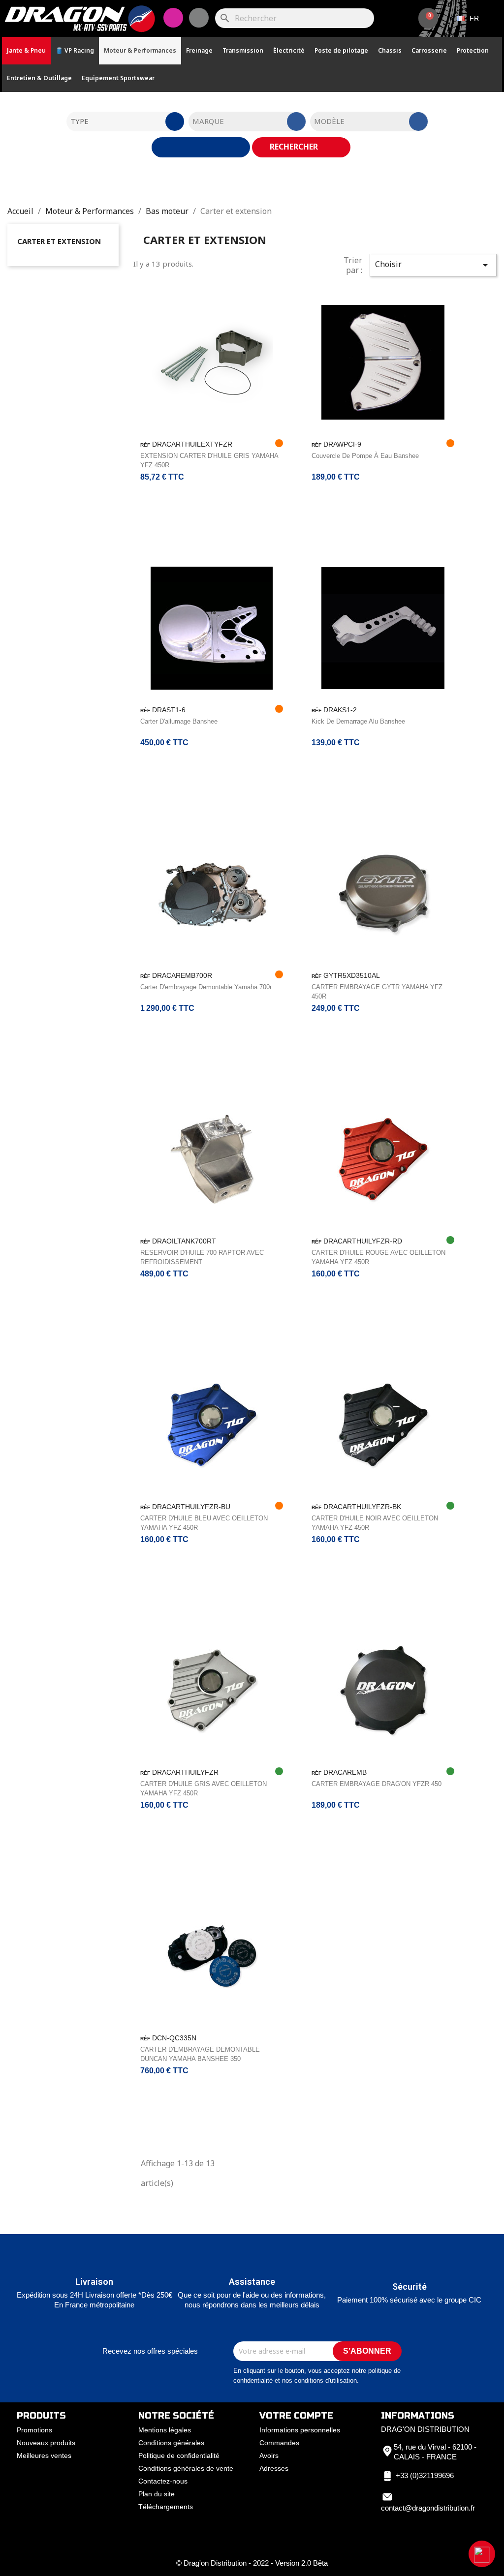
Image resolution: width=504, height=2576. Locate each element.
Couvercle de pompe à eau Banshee (365, 456)
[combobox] (126, 121)
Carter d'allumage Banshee (179, 721)
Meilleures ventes (44, 2455)
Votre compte (296, 2416)
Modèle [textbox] (329, 121)
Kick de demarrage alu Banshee (358, 721)
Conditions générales (171, 2443)
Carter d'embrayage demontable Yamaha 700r (206, 987)
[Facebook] (199, 18)
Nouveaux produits (46, 2443)
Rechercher (295, 147)
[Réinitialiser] (201, 147)
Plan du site (157, 2494)
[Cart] (428, 18)
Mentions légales (165, 2430)
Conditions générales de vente (186, 2468)
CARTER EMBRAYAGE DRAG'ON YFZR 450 (377, 1784)
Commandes (279, 2443)
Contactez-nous (163, 2481)
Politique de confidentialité (179, 2455)
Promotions (34, 2430)
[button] (482, 2554)
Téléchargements (166, 2507)
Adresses (274, 2468)
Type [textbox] (79, 121)
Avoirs (269, 2455)
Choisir (433, 265)
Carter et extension (59, 241)
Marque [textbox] (208, 121)
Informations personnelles (300, 2430)
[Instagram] (173, 18)
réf (145, 445)
